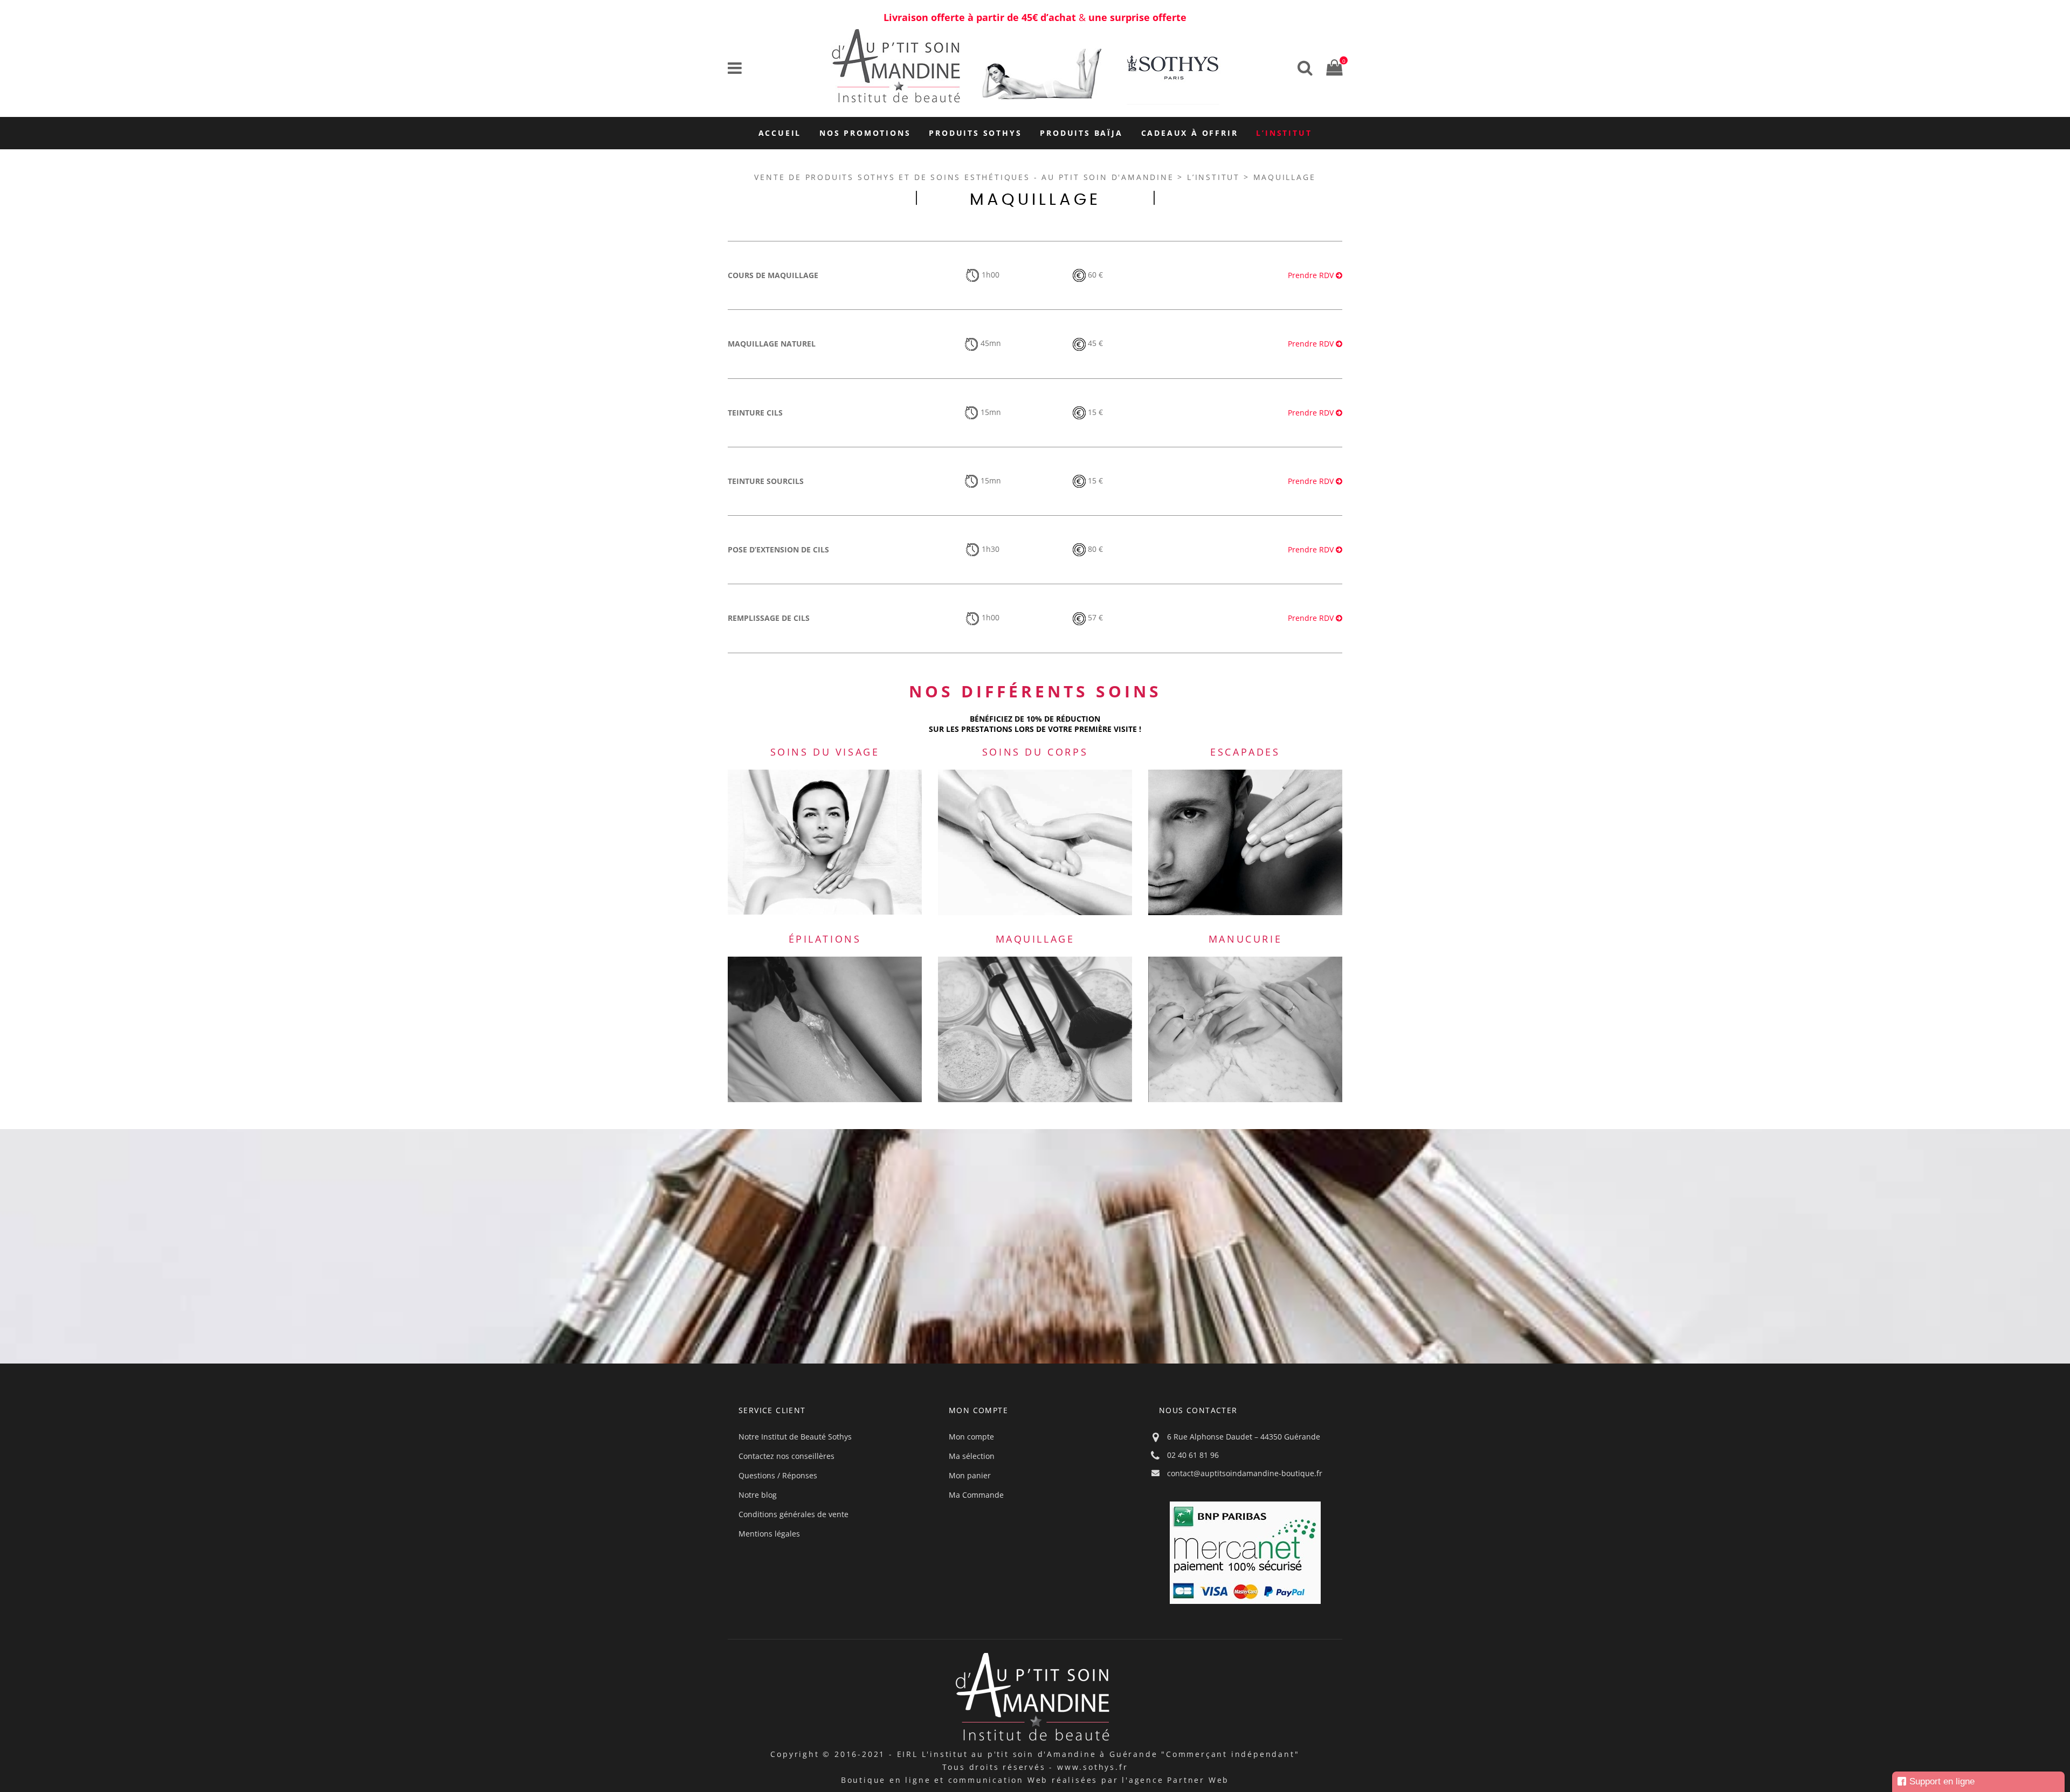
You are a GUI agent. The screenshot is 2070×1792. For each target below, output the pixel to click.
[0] (1331, 67)
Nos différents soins (1035, 691)
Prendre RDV (1312, 275)
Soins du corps (1035, 752)
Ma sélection (972, 1456)
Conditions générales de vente (793, 1514)
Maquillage (1035, 939)
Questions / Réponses (778, 1475)
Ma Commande (976, 1495)
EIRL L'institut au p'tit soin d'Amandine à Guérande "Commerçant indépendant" (1098, 1754)
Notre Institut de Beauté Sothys (795, 1437)
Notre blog (758, 1495)
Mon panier (970, 1475)
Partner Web (1198, 1780)
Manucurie (1245, 939)
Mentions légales (769, 1534)
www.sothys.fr (1092, 1767)
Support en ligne (1942, 1781)
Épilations (825, 939)
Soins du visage (825, 752)
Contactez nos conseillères (786, 1456)
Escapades (1245, 752)
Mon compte (971, 1437)
